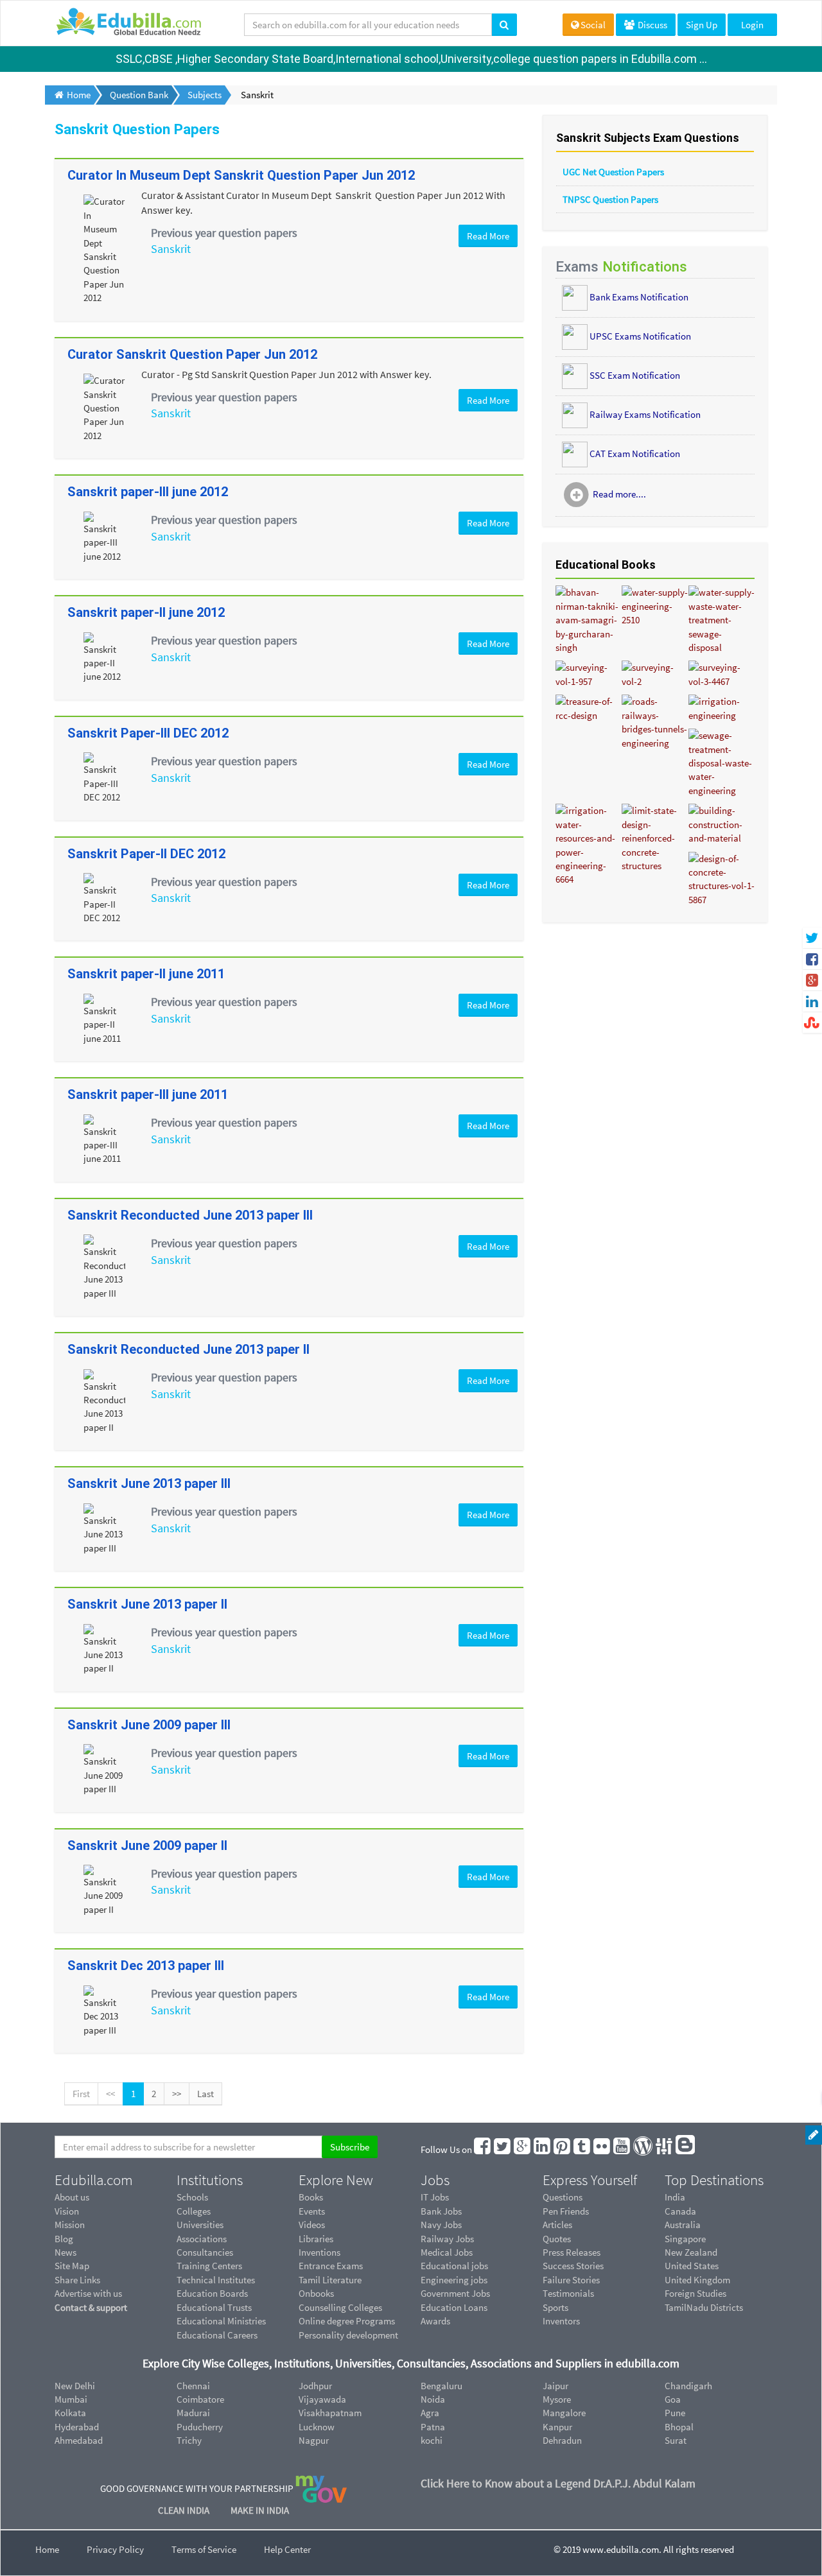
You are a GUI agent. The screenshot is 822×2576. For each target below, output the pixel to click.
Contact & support (91, 2307)
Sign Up (702, 25)
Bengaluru (442, 2386)
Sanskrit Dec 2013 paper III (146, 1966)
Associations (202, 2239)
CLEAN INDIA (185, 2510)
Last (205, 2094)
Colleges (194, 2211)
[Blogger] (686, 2149)
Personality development (348, 2335)
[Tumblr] (582, 2149)
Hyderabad (77, 2427)
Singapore (685, 2239)
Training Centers (209, 2266)
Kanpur (557, 2427)
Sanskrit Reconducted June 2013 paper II (188, 1349)
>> (177, 2094)
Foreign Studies (695, 2293)
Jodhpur (315, 2386)
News (66, 2252)
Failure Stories (571, 2280)
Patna (433, 2427)
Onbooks (316, 2293)
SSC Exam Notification (635, 375)
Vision (67, 2211)
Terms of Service (204, 2549)
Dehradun (562, 2440)
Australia (683, 2225)
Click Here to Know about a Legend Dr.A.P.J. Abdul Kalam (558, 2483)
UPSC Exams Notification (640, 335)
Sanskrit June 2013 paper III (149, 1483)
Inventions (319, 2252)
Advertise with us (88, 2293)
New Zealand (691, 2252)
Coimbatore (200, 2399)
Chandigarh (688, 2386)
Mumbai (71, 2399)
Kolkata (70, 2413)
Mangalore (564, 2413)
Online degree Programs (347, 2321)
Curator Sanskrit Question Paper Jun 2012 (192, 354)
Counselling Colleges (340, 2307)
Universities (200, 2225)
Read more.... (619, 494)
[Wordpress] (643, 2149)
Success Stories (573, 2266)
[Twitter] (503, 2149)
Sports (555, 2307)
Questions (563, 2197)
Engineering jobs (454, 2280)
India (675, 2197)
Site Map (72, 2266)
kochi (432, 2440)
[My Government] (321, 2488)
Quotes (557, 2239)
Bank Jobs (441, 2211)
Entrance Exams (331, 2266)
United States (692, 2266)
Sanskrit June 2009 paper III (149, 1725)
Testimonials (568, 2293)
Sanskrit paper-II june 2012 (146, 612)
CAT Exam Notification (635, 453)
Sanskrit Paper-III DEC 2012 (148, 733)
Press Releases (572, 2252)
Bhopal (679, 2427)
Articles (557, 2225)
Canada (680, 2211)
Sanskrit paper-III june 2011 (148, 1094)
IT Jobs (435, 2197)
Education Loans (454, 2307)
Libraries (316, 2239)
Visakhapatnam (330, 2413)
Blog (64, 2239)
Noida (433, 2399)
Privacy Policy (115, 2549)
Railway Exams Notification (645, 414)
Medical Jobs (447, 2252)
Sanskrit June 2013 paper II (147, 1604)
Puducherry (200, 2427)
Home (47, 2549)
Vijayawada (322, 2399)
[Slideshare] (665, 2149)
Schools (192, 2197)
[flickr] (602, 2149)
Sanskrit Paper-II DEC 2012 (146, 854)
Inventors (561, 2321)
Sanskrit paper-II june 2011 (146, 974)
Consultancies (205, 2252)
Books (311, 2197)
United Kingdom (697, 2280)
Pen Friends (566, 2211)
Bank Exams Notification (639, 296)
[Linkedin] (543, 2149)
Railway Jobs (447, 2239)
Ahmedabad (79, 2440)
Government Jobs (455, 2293)
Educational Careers (217, 2335)
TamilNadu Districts (704, 2307)
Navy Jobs (441, 2225)
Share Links (77, 2280)
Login (752, 25)
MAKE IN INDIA (260, 2510)
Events (312, 2211)
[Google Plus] (523, 2149)
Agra (430, 2413)
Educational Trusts (214, 2307)
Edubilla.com (94, 2180)
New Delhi (75, 2386)
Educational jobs (454, 2266)
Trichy (189, 2440)
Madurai (193, 2413)
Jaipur (555, 2386)
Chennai (193, 2386)
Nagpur (314, 2440)
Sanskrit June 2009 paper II (147, 1846)
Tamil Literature (330, 2280)
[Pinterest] (563, 2149)
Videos (312, 2225)
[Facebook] (483, 2149)
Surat (676, 2440)
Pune (675, 2413)
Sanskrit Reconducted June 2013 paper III (190, 1215)
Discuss (651, 25)
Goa (673, 2399)
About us (72, 2197)
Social (593, 25)
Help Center (287, 2549)
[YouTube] (622, 2149)
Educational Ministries (221, 2321)
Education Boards (212, 2293)
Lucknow (317, 2427)
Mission (70, 2225)
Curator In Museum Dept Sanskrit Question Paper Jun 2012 (241, 175)
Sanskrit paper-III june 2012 (148, 492)
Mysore (557, 2399)
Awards (435, 2321)
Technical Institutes (216, 2280)
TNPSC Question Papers (610, 199)
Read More (488, 236)
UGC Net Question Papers (613, 172)
